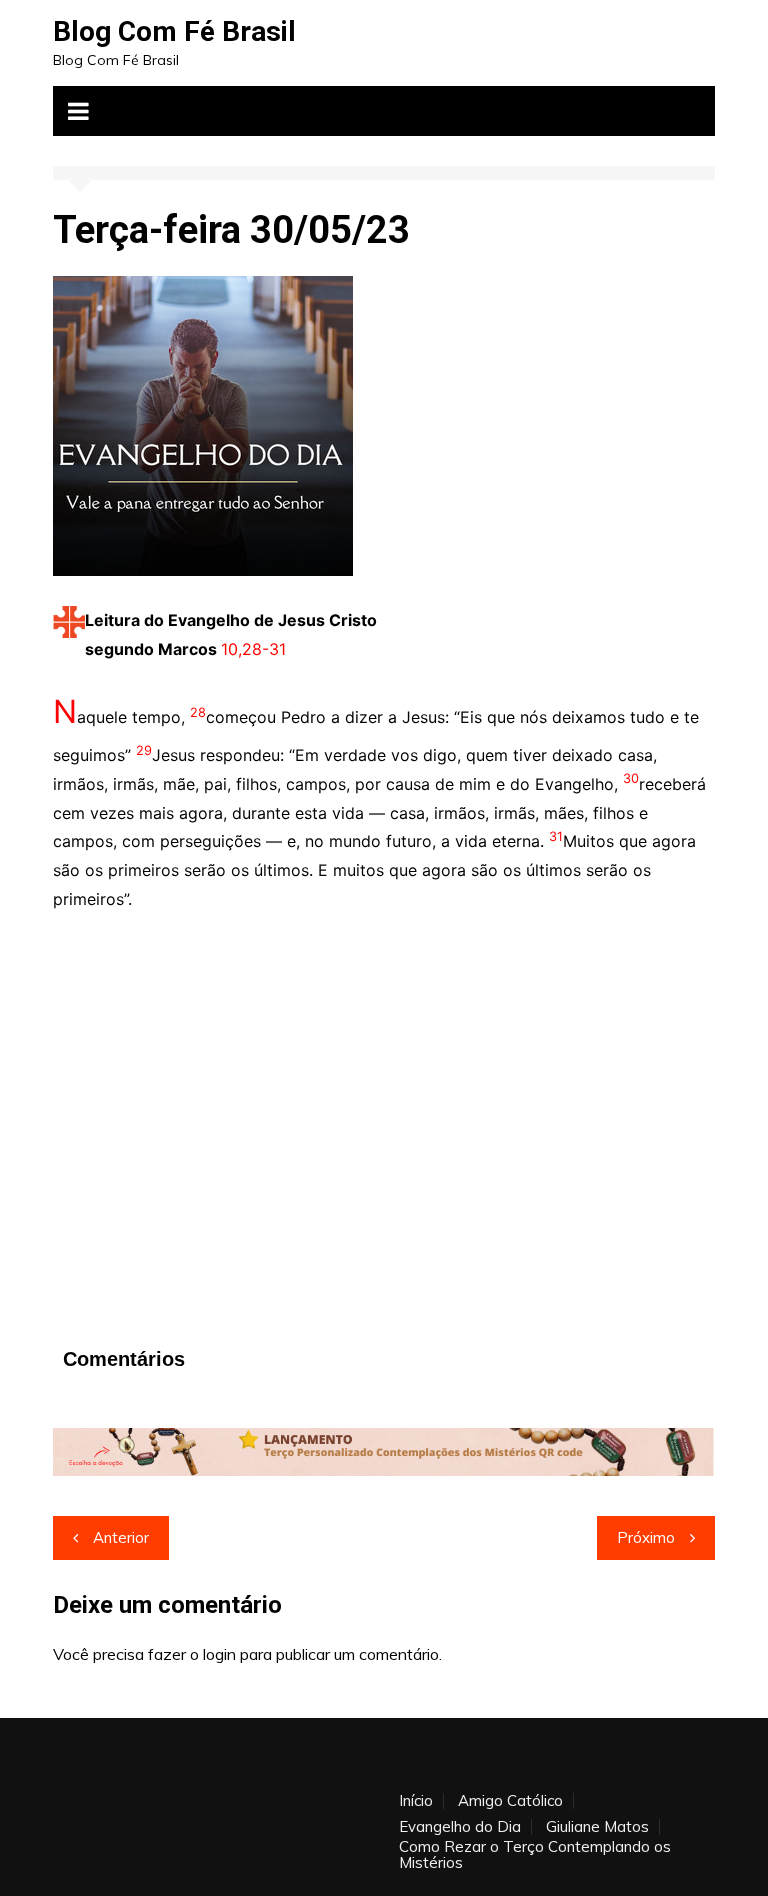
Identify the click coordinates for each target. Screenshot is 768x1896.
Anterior (121, 1537)
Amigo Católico (510, 1801)
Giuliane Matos (597, 1827)
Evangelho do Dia (460, 1827)
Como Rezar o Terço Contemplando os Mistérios (535, 1855)
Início (416, 1801)
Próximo (646, 1537)
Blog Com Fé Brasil (174, 31)
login (219, 1654)
